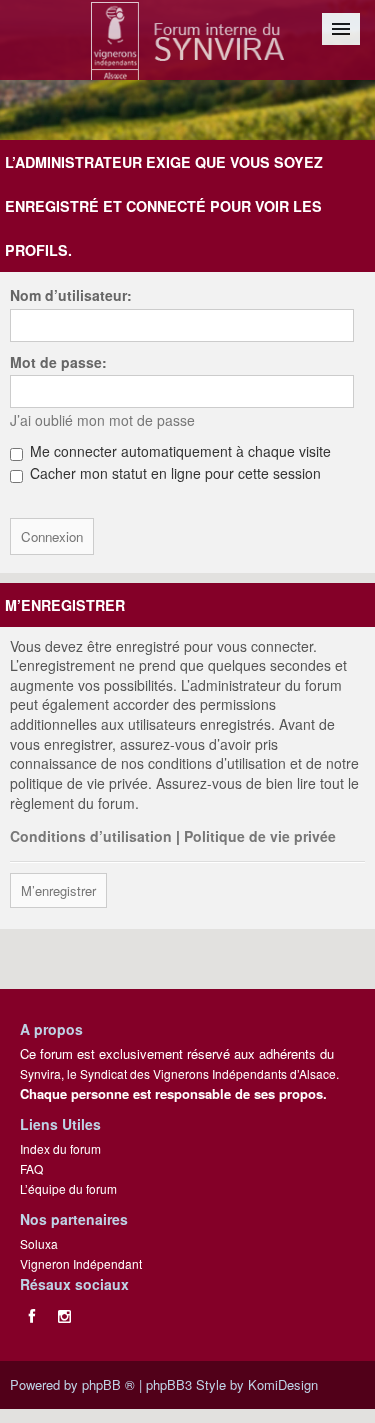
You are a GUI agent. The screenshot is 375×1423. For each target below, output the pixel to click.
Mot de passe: (58, 362)
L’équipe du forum (68, 1188)
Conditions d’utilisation (91, 836)
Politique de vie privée (260, 836)
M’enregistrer (58, 890)
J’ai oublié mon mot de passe (102, 420)
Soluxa (39, 1243)
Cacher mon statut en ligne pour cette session (173, 473)
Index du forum (60, 1148)
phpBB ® (108, 1384)
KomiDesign (283, 1384)
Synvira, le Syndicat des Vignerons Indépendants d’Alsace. (179, 1073)
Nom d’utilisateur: (71, 295)
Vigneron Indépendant (81, 1263)
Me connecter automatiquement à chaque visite (178, 451)
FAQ (31, 1168)
